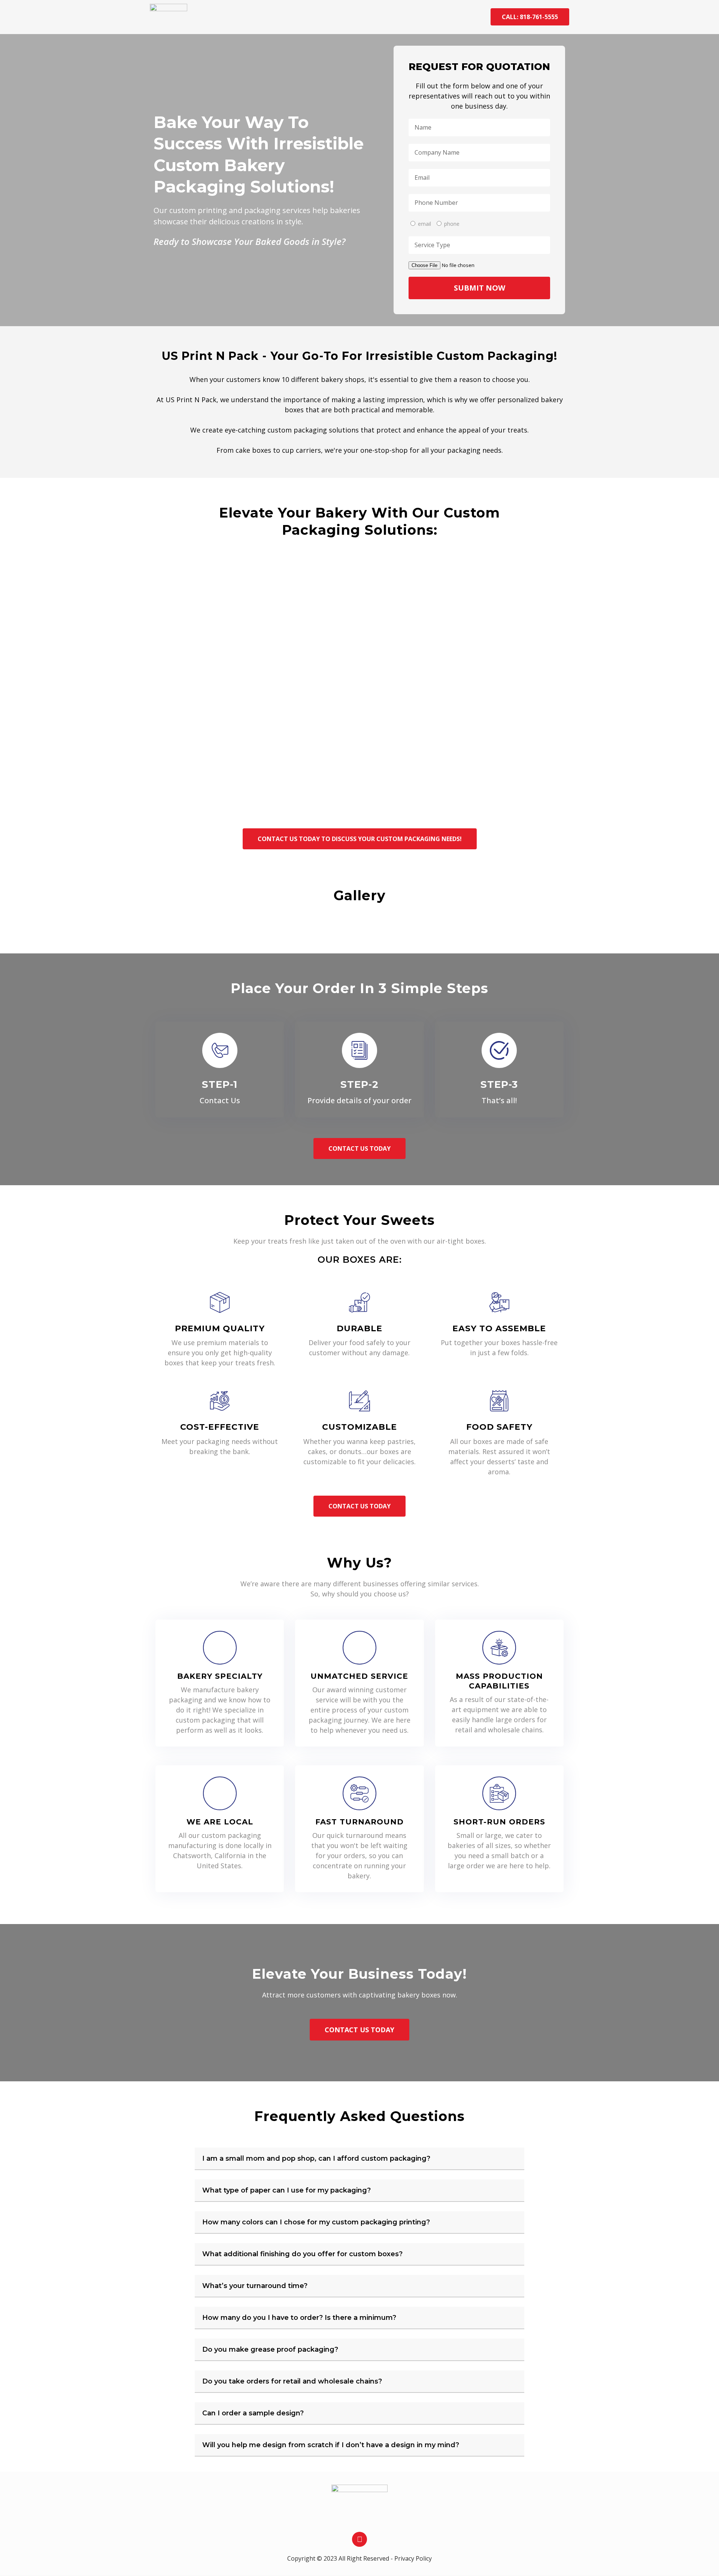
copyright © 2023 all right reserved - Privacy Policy (359, 2558)
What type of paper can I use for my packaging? (286, 2190)
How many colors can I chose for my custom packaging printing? (316, 2222)
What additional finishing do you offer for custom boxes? (302, 2254)
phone (452, 224)
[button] (359, 2159)
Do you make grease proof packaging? (270, 2349)
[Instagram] (359, 2539)
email (424, 224)
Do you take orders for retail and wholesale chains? (292, 2381)
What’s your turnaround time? (255, 2286)
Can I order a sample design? (253, 2413)
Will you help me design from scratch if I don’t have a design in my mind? (331, 2445)
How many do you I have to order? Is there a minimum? (299, 2318)
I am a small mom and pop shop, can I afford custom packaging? (316, 2158)
